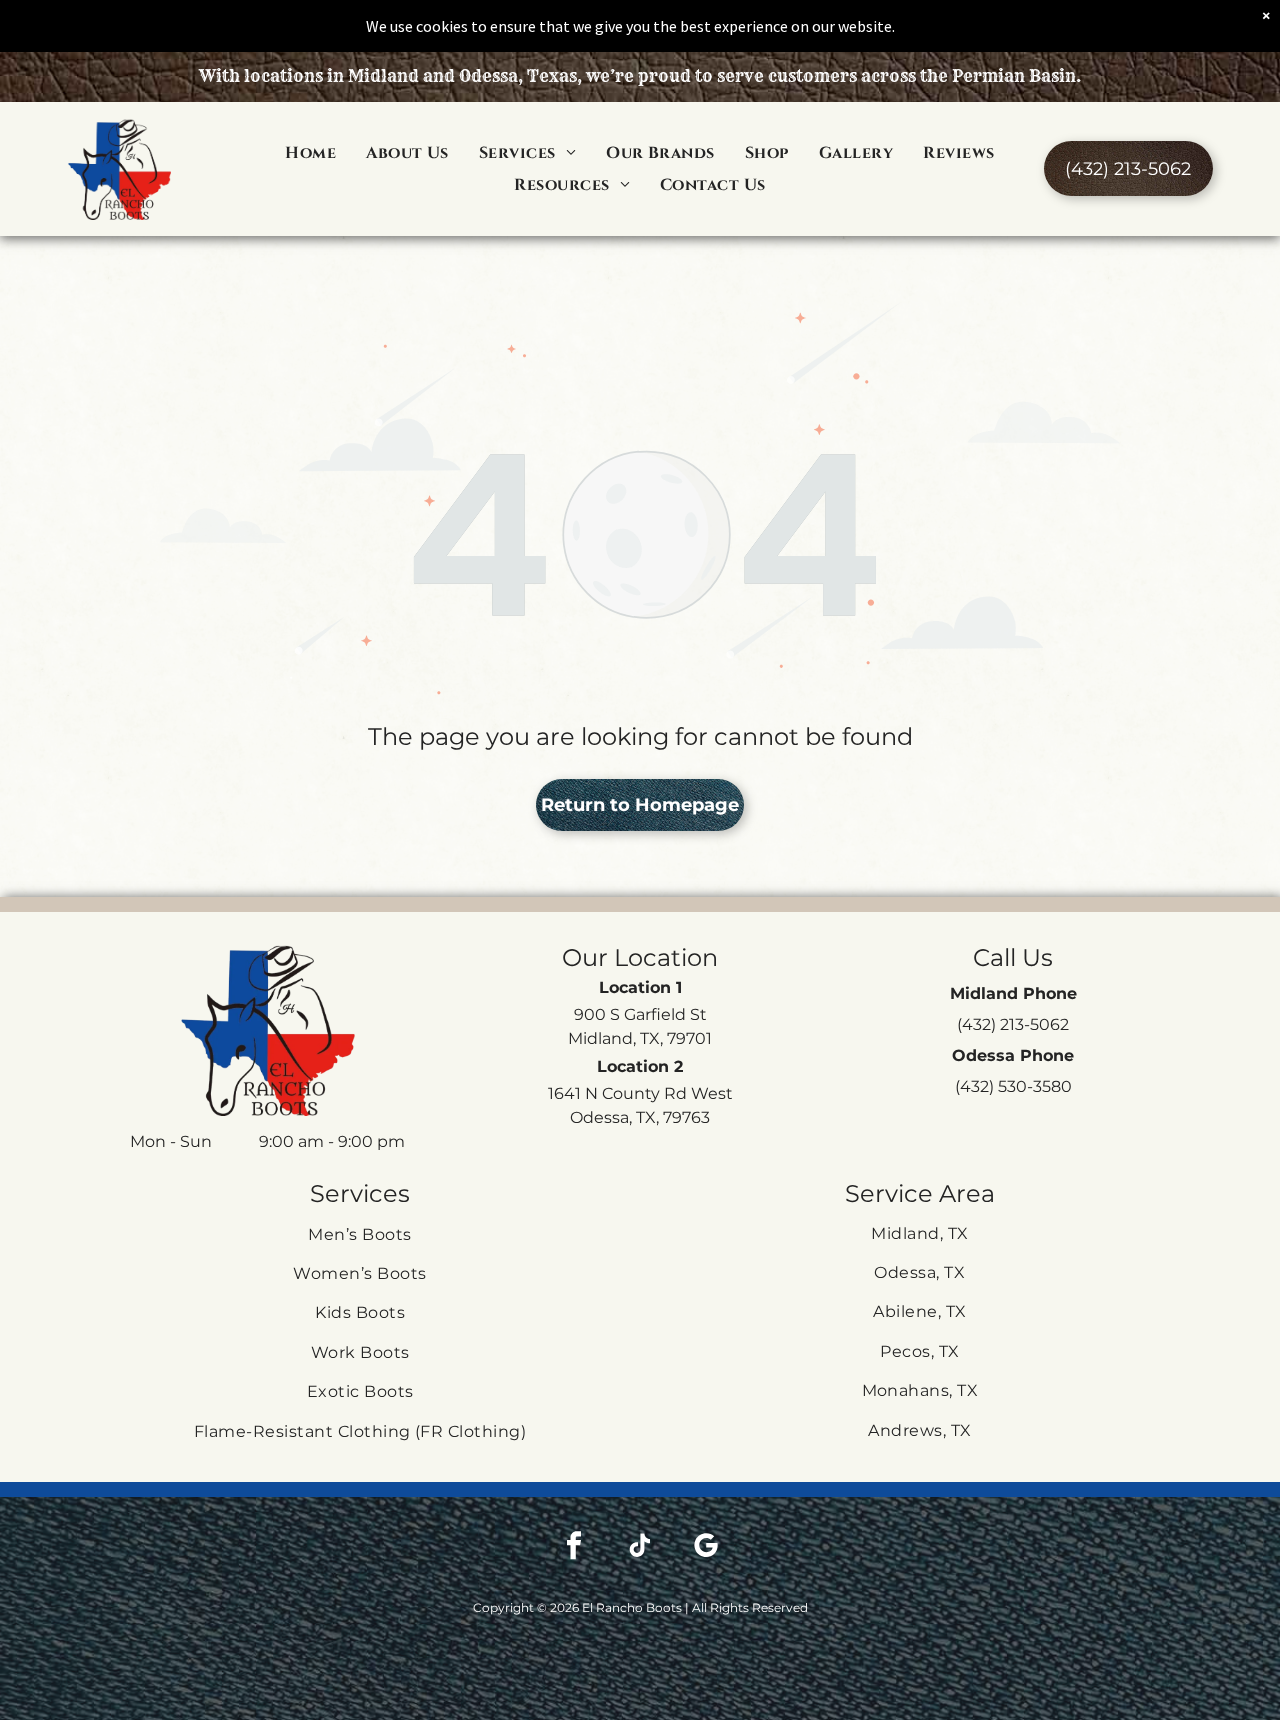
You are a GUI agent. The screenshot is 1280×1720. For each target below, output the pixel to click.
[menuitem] (310, 152)
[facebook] (574, 1547)
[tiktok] (640, 1547)
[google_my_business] (706, 1547)
